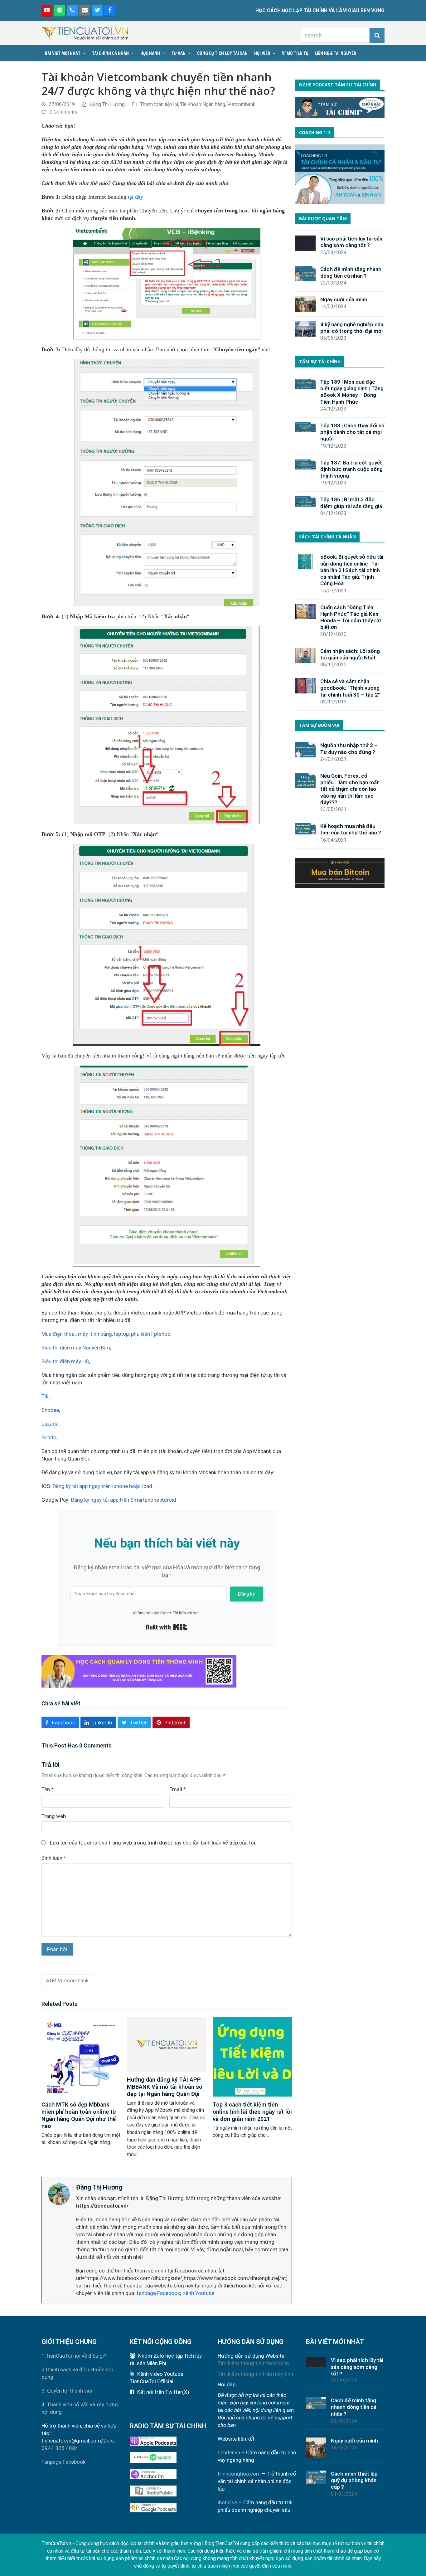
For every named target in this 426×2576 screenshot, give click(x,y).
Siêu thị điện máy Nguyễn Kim (76, 1348)
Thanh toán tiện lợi (159, 104)
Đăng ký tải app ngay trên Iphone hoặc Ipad (102, 1486)
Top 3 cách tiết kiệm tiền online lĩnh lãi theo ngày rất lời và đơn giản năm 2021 (252, 2112)
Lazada (50, 1424)
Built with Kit (167, 1627)
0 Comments (63, 112)
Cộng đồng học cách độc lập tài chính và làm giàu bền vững (138, 2543)
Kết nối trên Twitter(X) (163, 2392)
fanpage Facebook (158, 2293)
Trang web (54, 1816)
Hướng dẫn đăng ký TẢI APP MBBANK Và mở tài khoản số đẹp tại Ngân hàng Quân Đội (165, 2087)
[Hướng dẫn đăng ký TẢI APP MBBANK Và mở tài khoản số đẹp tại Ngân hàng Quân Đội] (167, 2044)
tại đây (136, 197)
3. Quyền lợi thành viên (68, 2391)
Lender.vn (229, 2452)
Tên (48, 1789)
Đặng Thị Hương (107, 104)
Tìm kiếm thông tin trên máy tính (255, 2374)
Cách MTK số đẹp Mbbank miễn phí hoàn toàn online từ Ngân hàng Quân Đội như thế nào (79, 2115)
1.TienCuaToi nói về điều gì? (74, 2356)
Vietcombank (241, 104)
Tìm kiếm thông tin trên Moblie (253, 2363)
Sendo (49, 1437)
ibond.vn (228, 2502)
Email (178, 1789)
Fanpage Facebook (63, 2462)
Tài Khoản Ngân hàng (203, 104)
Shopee (50, 1410)
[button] (60, 1722)
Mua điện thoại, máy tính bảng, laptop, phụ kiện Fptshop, (106, 1334)
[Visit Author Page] (59, 2194)
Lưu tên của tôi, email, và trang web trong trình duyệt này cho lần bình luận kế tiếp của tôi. (153, 1843)
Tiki (46, 1396)
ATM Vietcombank (67, 1981)
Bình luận (54, 1858)
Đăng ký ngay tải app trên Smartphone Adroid (123, 1500)
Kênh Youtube (198, 2293)
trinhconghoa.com (239, 2474)
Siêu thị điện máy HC (65, 1361)
